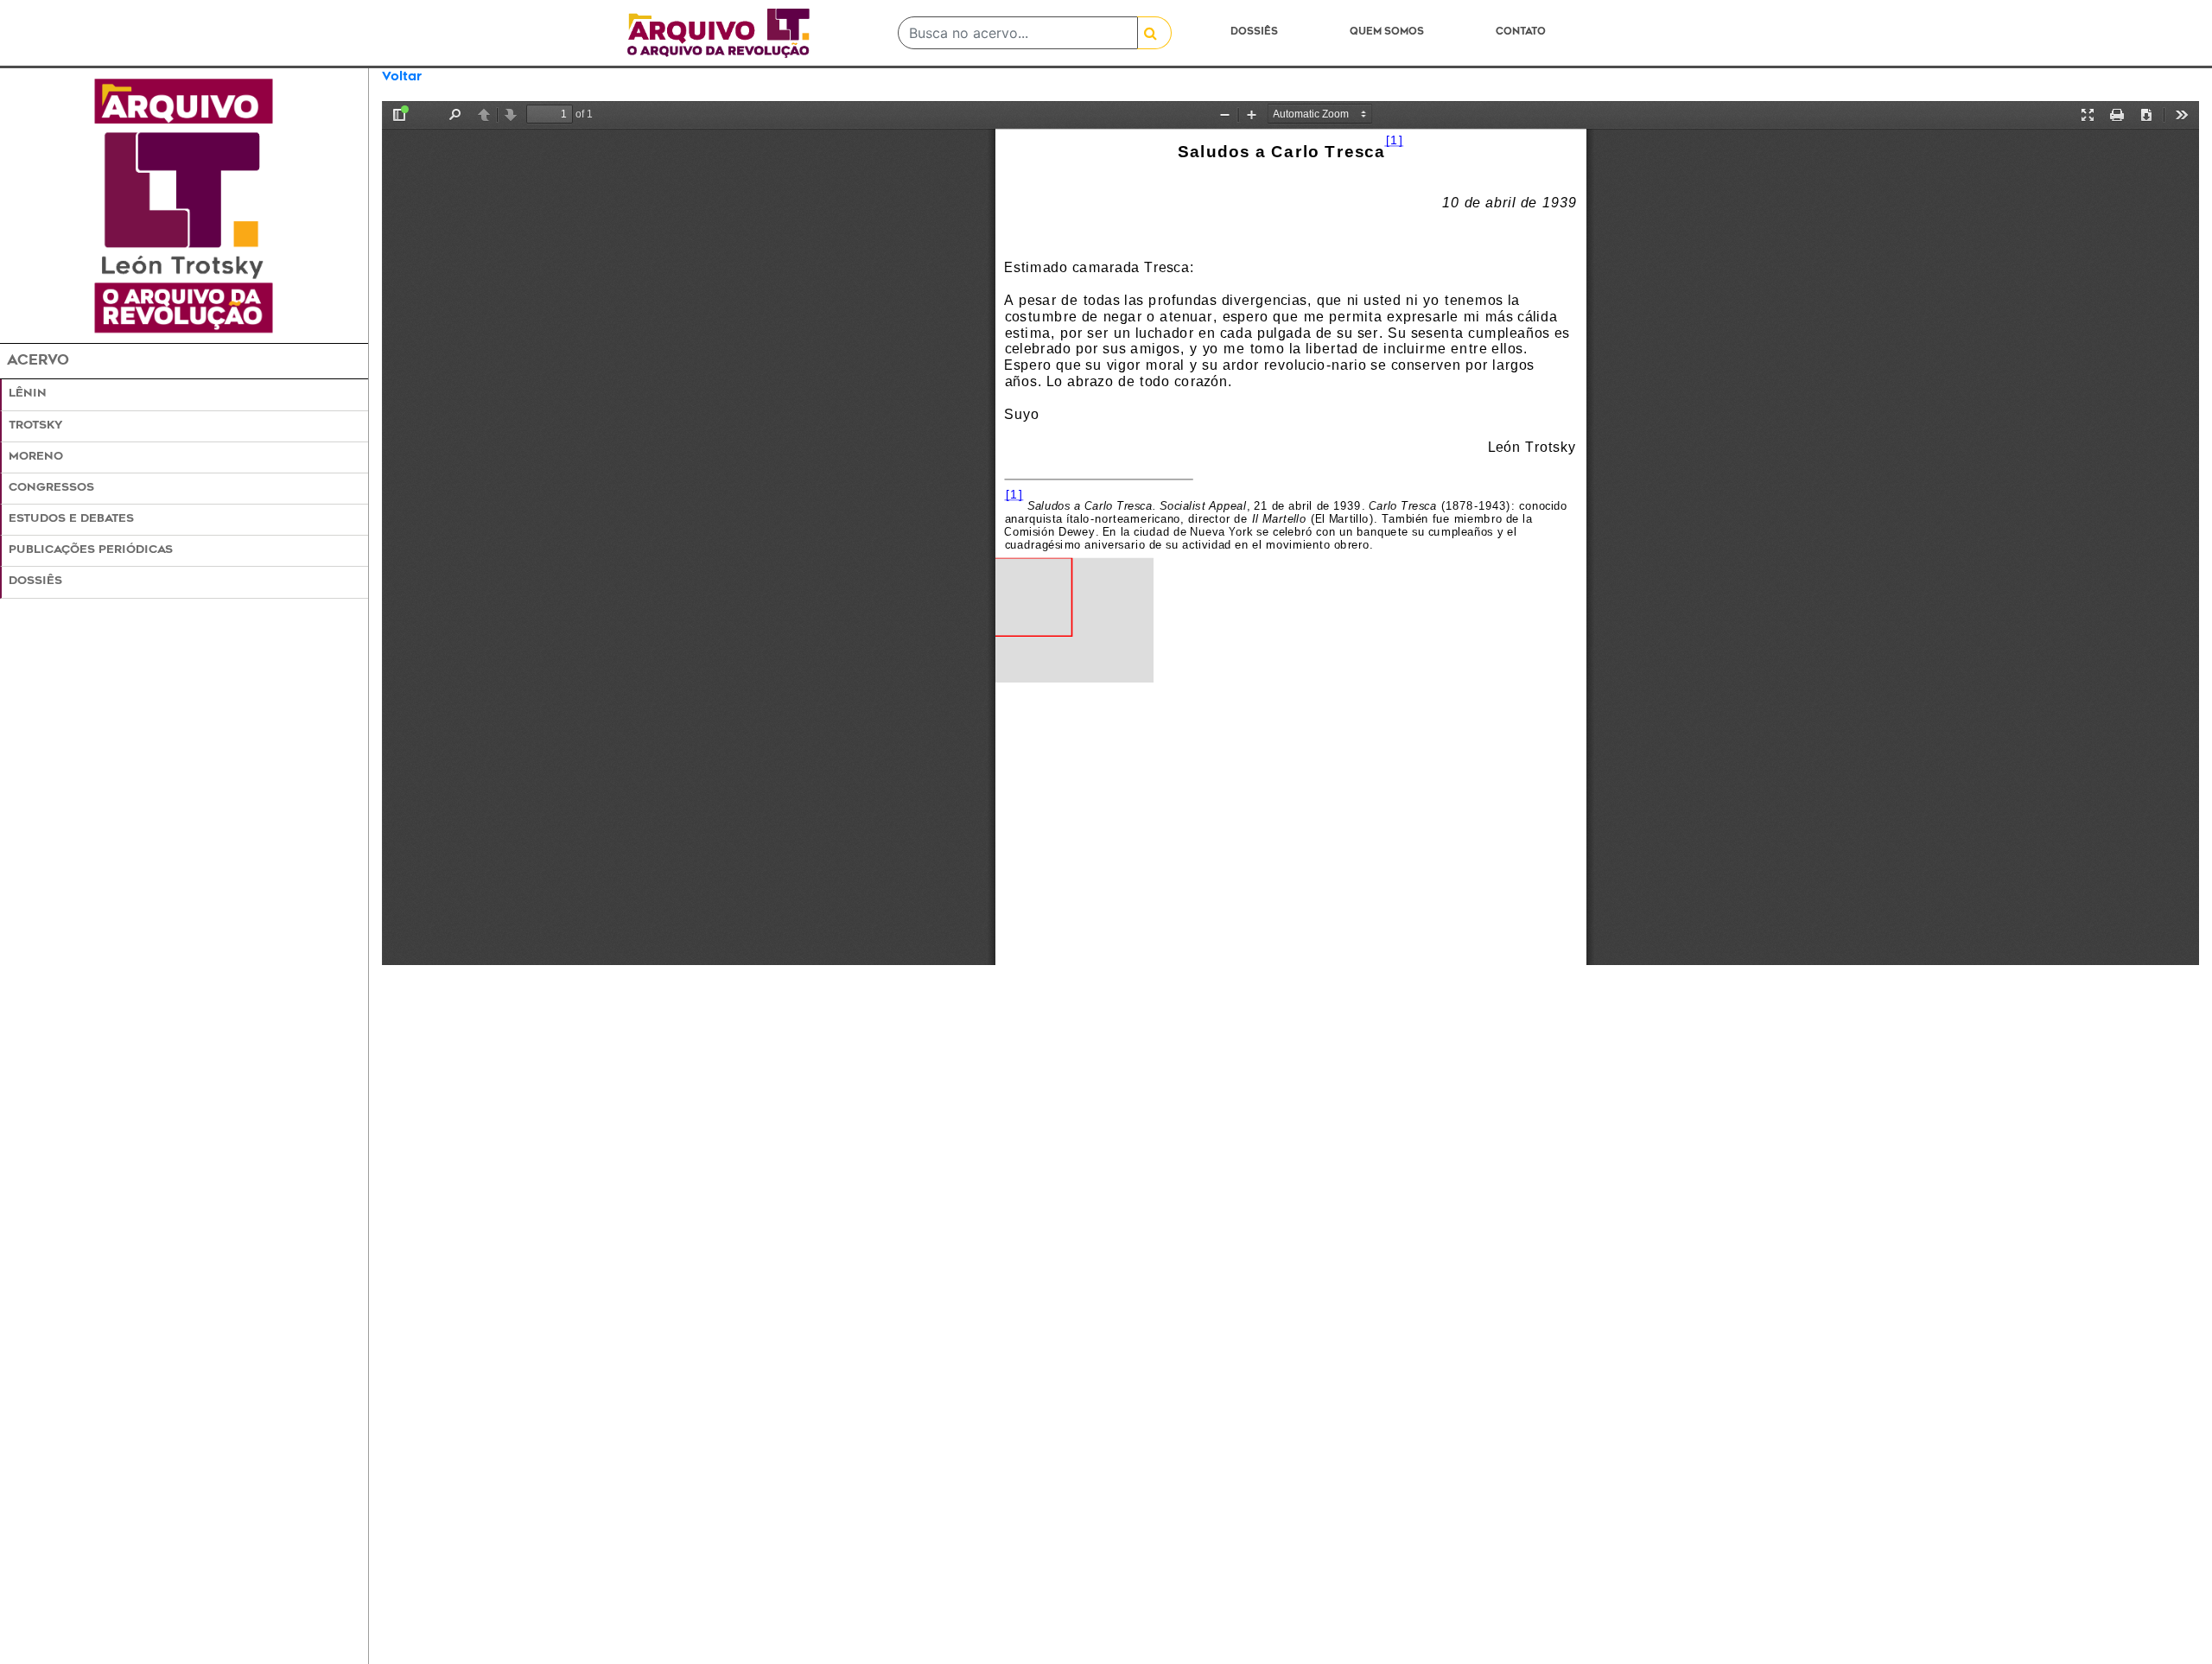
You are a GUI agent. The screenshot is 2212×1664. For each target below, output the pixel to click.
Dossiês (1254, 32)
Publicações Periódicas (91, 550)
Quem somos (1387, 32)
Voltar (402, 77)
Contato (1521, 32)
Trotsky (35, 426)
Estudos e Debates (71, 519)
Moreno (36, 457)
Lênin (28, 394)
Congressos (51, 488)
